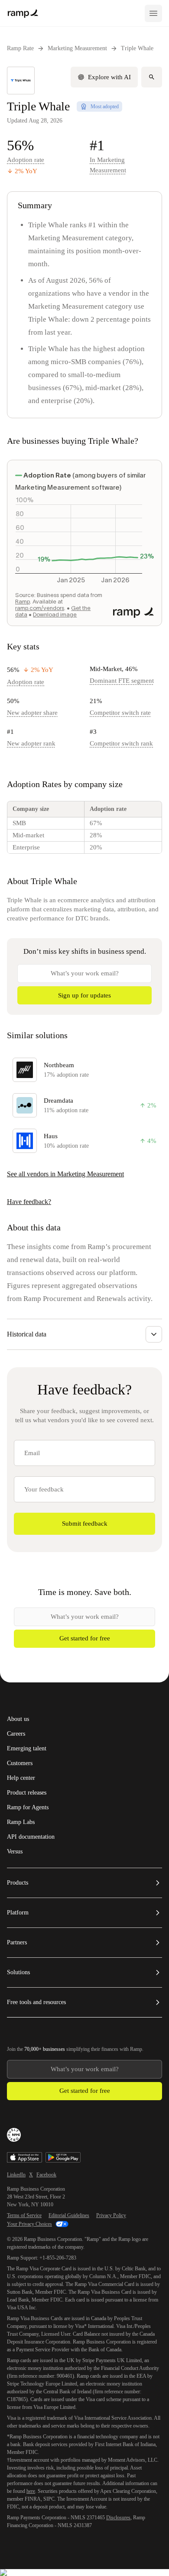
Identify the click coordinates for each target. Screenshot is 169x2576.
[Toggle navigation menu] (153, 13)
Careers (16, 1734)
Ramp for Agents (28, 1808)
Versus (15, 1852)
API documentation (31, 1837)
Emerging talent (27, 1749)
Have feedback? (29, 1202)
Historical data (27, 1334)
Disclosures (118, 2518)
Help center (21, 1778)
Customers (20, 1763)
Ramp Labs (21, 1822)
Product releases (27, 1793)
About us (18, 1719)
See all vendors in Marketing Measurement (65, 1174)
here (31, 2491)
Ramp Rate (20, 48)
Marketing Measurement (77, 48)
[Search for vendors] (152, 77)
